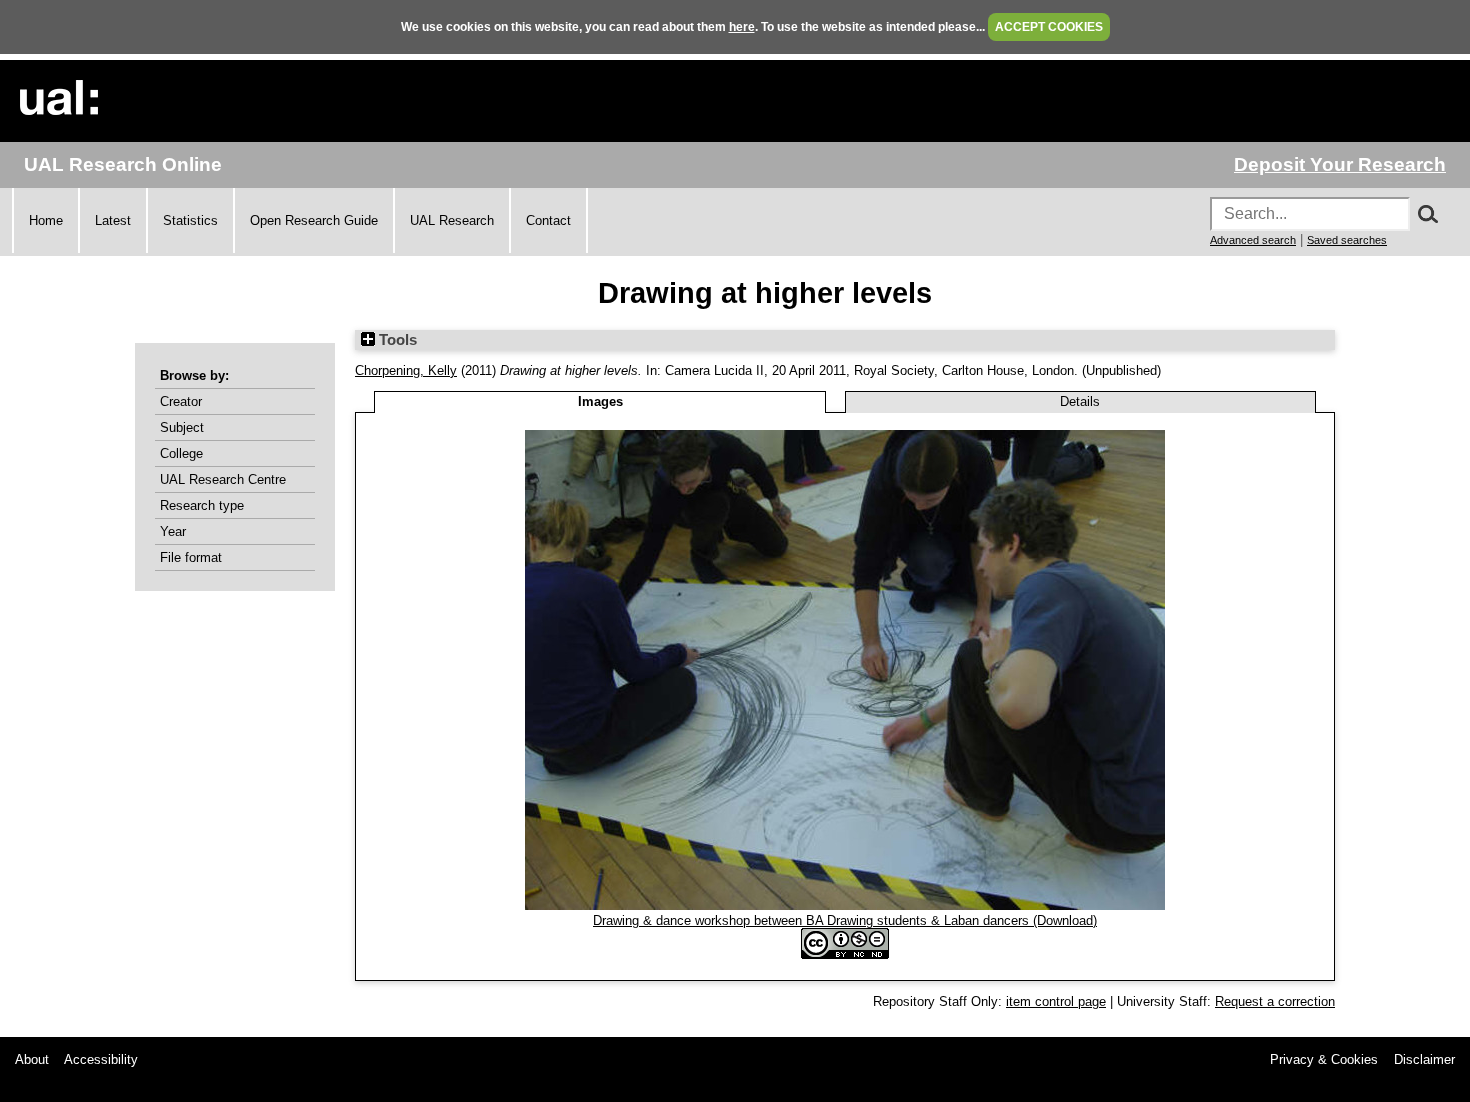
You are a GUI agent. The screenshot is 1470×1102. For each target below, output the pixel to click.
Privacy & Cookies (1324, 1059)
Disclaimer (1424, 1059)
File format (191, 557)
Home (46, 220)
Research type (202, 505)
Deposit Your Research (1340, 164)
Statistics (190, 220)
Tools (396, 340)
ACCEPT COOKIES (1049, 27)
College (181, 453)
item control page (1056, 1001)
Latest (113, 220)
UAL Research (452, 220)
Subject (182, 427)
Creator (181, 401)
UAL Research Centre (223, 479)
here (742, 27)
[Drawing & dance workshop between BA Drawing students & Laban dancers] (845, 905)
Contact (548, 220)
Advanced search (1253, 240)
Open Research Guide (314, 220)
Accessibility (101, 1059)
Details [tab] (1080, 401)
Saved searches (1347, 240)
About (32, 1059)
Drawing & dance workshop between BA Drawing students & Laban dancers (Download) (845, 920)
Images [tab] (600, 401)
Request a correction (1275, 1001)
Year (173, 531)
